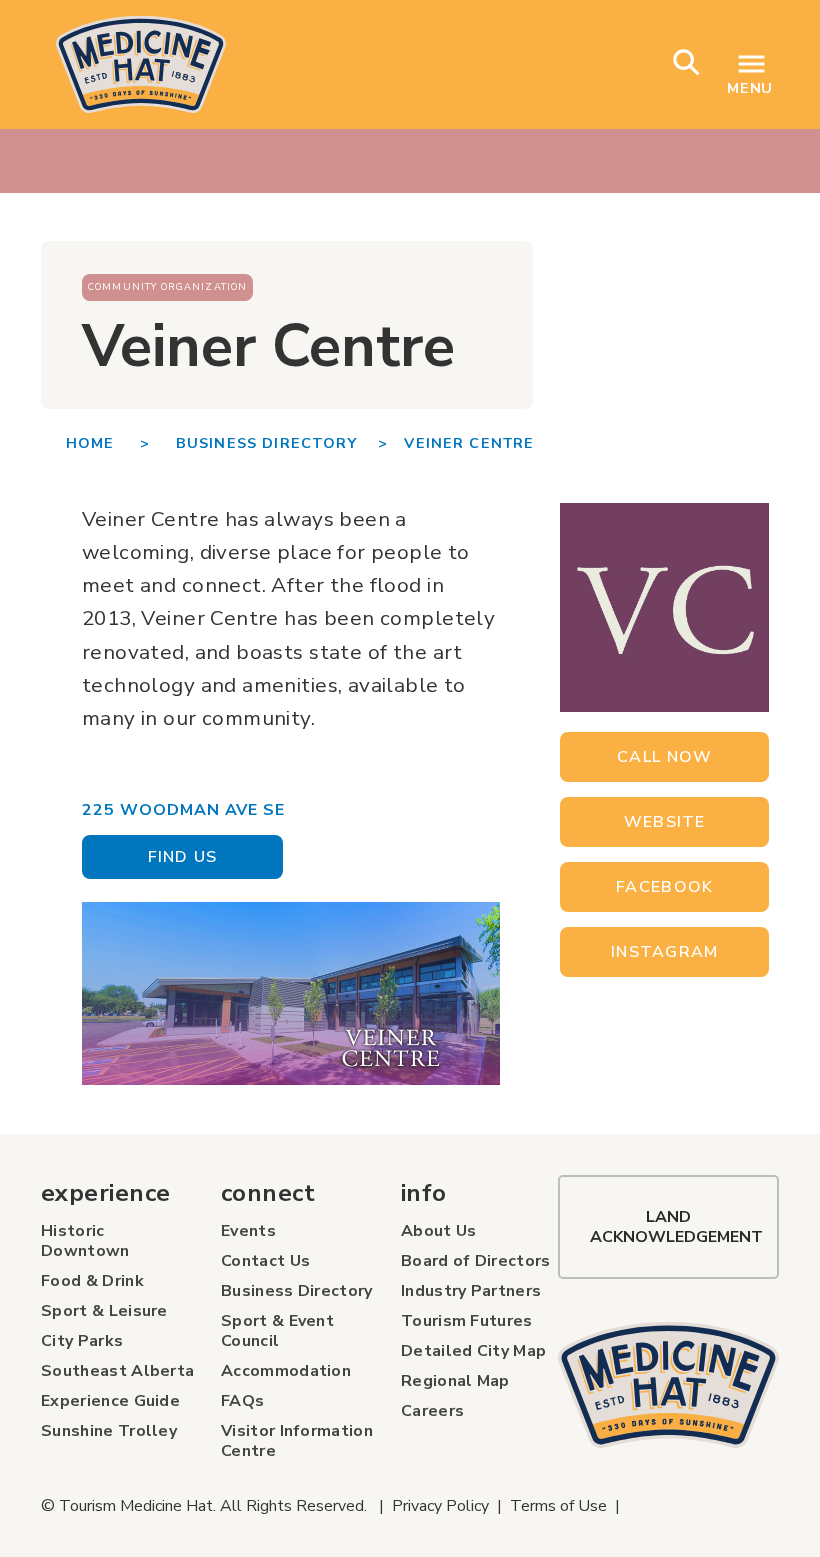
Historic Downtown (85, 1241)
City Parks (82, 1341)
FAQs (242, 1401)
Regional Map (455, 1381)
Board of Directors (476, 1261)
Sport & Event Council (277, 1331)
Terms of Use (558, 1506)
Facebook (664, 887)
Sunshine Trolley (109, 1431)
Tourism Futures (467, 1321)
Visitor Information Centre (297, 1441)
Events (248, 1231)
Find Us (183, 857)
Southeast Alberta (117, 1371)
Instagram (665, 952)
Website (665, 822)
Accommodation (286, 1371)
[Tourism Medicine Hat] (668, 1385)
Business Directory (297, 1291)
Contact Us (265, 1261)
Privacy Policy (440, 1506)
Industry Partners (471, 1291)
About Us (439, 1231)
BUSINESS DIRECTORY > (282, 443)
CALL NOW (664, 757)
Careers (432, 1411)
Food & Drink (92, 1281)
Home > (121, 443)
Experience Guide (110, 1401)
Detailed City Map (473, 1351)
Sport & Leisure (104, 1311)
